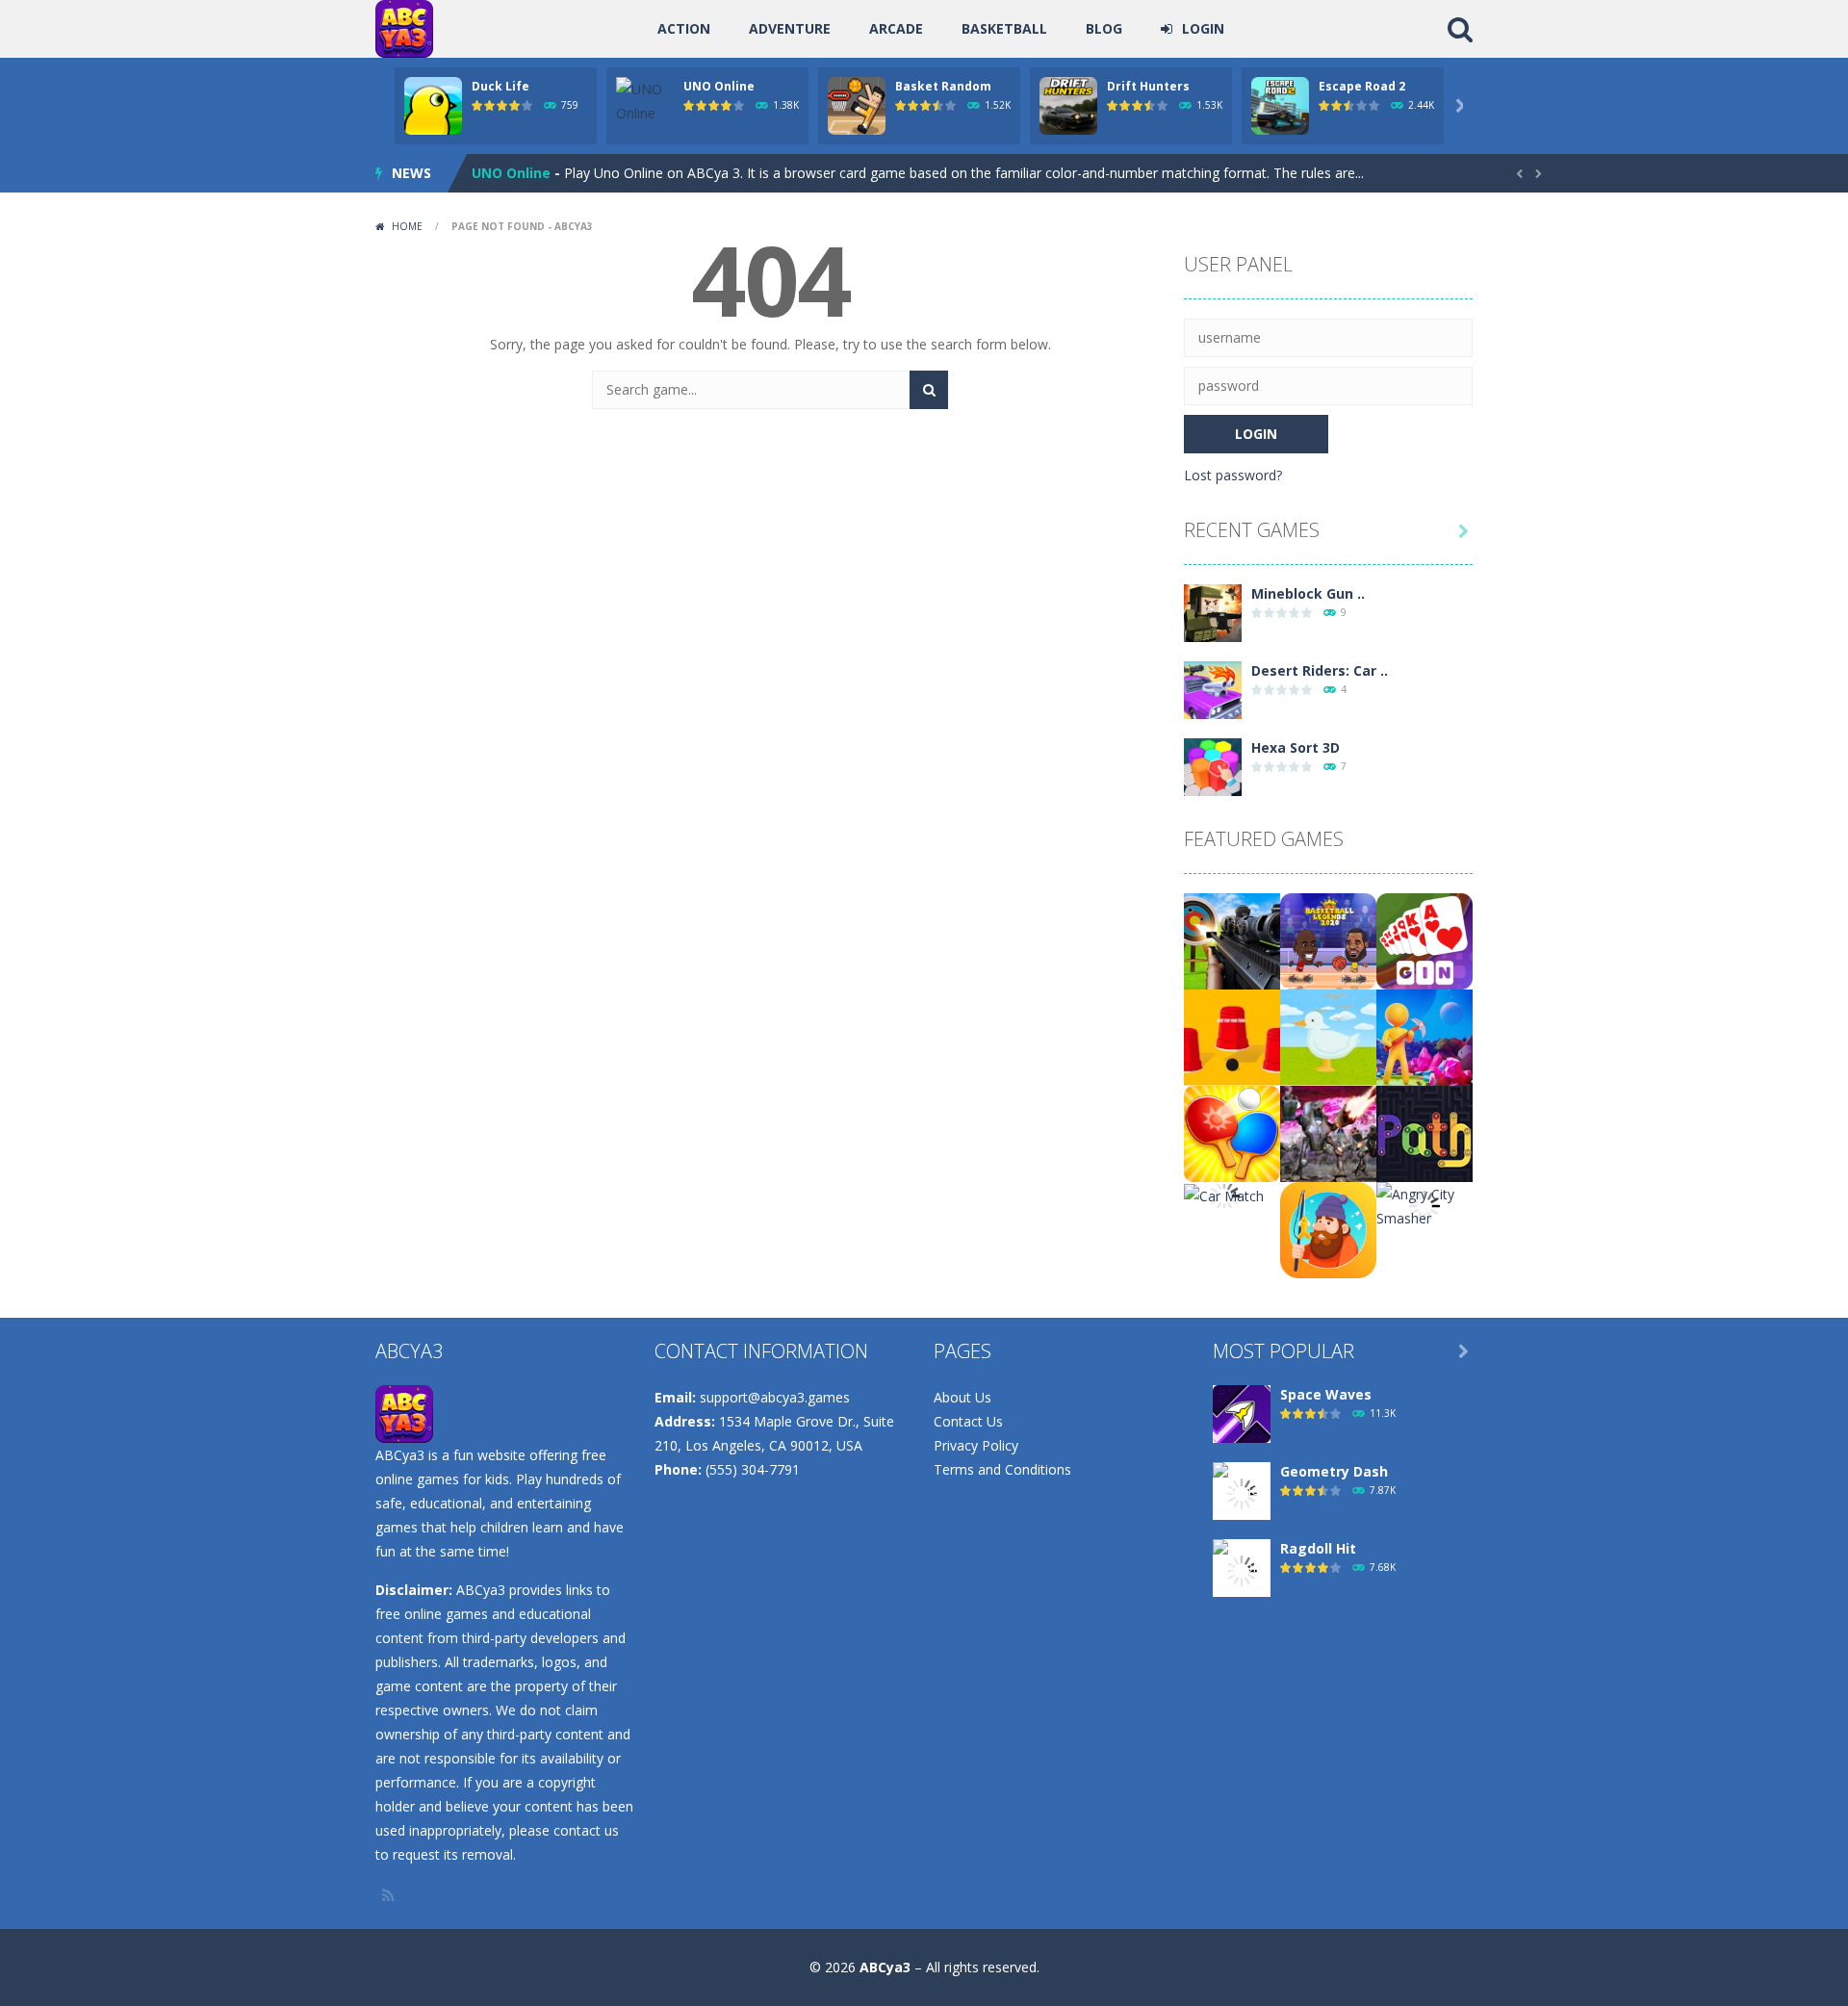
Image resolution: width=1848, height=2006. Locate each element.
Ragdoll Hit (1318, 1548)
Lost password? (1233, 475)
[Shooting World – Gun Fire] (1232, 940)
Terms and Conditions (1002, 1469)
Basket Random (943, 86)
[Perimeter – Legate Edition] (1328, 1132)
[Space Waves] (1242, 1413)
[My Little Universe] (1424, 1036)
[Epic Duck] (1328, 1036)
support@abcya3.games (775, 1397)
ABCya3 (885, 1967)
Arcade (896, 28)
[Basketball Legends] (1328, 940)
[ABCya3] (404, 27)
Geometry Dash (1334, 1471)
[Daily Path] (1424, 1132)
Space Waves (1326, 1394)
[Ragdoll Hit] (1242, 1569)
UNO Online (719, 86)
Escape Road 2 (1362, 86)
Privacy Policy (976, 1445)
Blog (1104, 28)
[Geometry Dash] (1242, 1492)
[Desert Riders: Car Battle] (1213, 689)
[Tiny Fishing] (1328, 1229)
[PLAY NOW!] (433, 104)
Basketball (1004, 28)
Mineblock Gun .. (1308, 593)
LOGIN (1203, 28)
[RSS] (390, 1895)
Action (684, 28)
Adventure (790, 28)
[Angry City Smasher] (1424, 1205)
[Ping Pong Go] (1232, 1132)
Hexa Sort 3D (1296, 747)
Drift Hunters (1148, 86)
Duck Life (500, 86)
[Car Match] (1224, 1194)
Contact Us (968, 1421)
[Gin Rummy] (1424, 940)
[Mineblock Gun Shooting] (1213, 612)
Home (407, 226)
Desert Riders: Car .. (1320, 670)
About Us (962, 1397)
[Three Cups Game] (1232, 1036)
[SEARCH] (929, 390)
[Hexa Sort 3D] (1213, 766)
